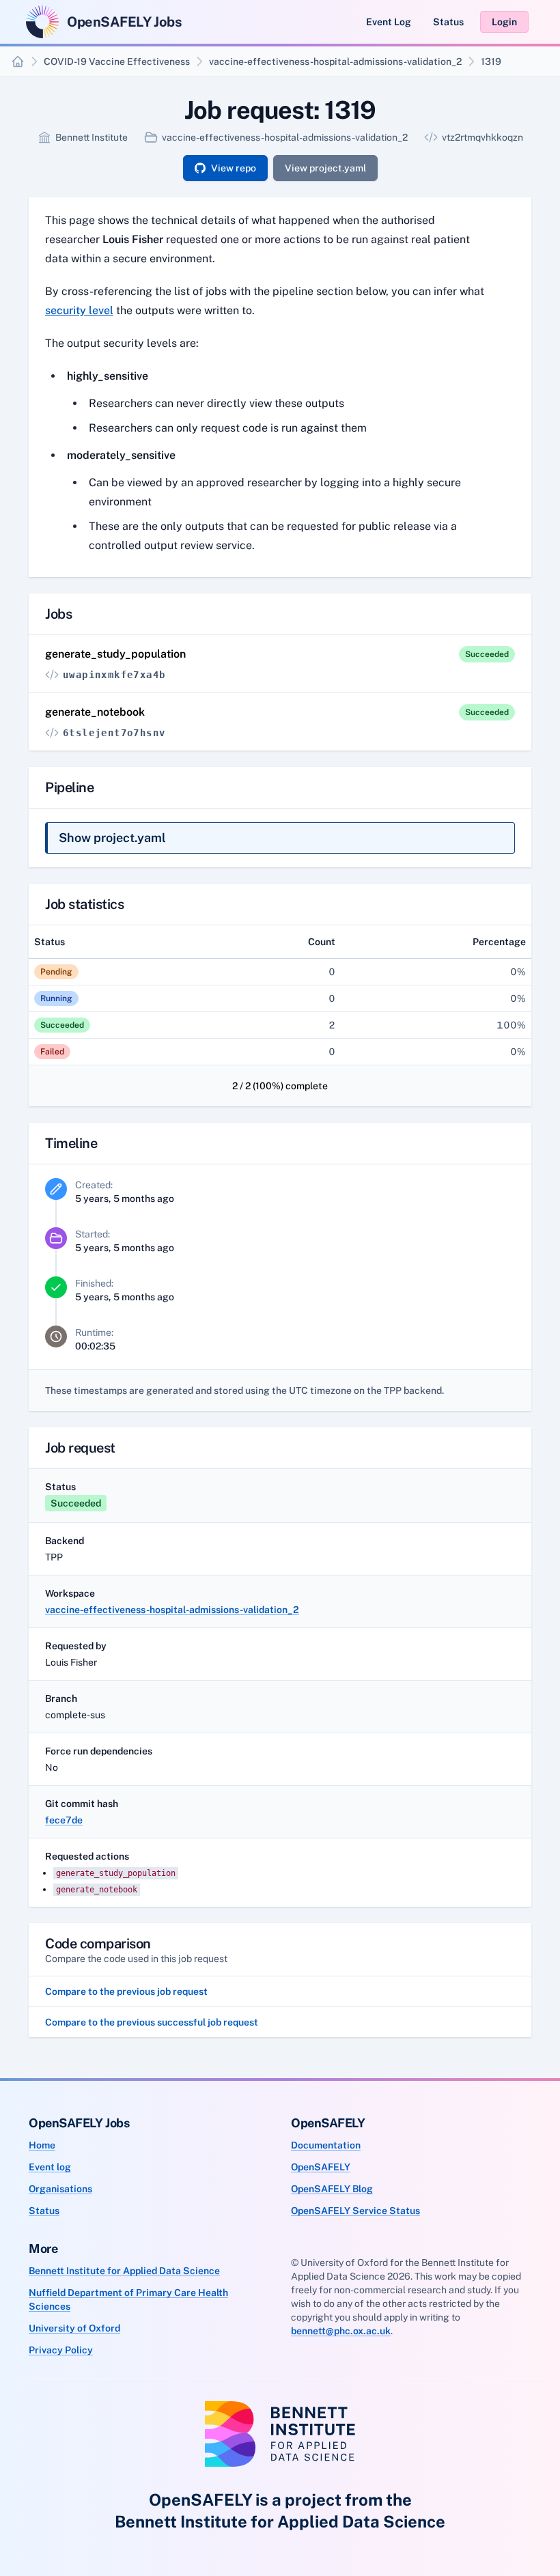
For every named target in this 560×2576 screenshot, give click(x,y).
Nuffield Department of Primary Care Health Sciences (128, 2299)
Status (448, 22)
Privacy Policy (61, 2350)
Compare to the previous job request (126, 1991)
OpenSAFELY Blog (332, 2189)
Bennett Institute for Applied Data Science (124, 2271)
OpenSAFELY (321, 2167)
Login (504, 22)
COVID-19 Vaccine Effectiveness (117, 61)
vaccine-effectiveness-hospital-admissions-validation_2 (335, 61)
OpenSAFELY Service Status (355, 2211)
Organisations (60, 2189)
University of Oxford (74, 2328)
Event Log (389, 22)
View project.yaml (325, 168)
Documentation (326, 2145)
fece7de (64, 1820)
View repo (234, 168)
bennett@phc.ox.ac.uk (341, 2331)
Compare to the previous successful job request (152, 2022)
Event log (50, 2167)
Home (42, 2145)
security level (79, 310)
